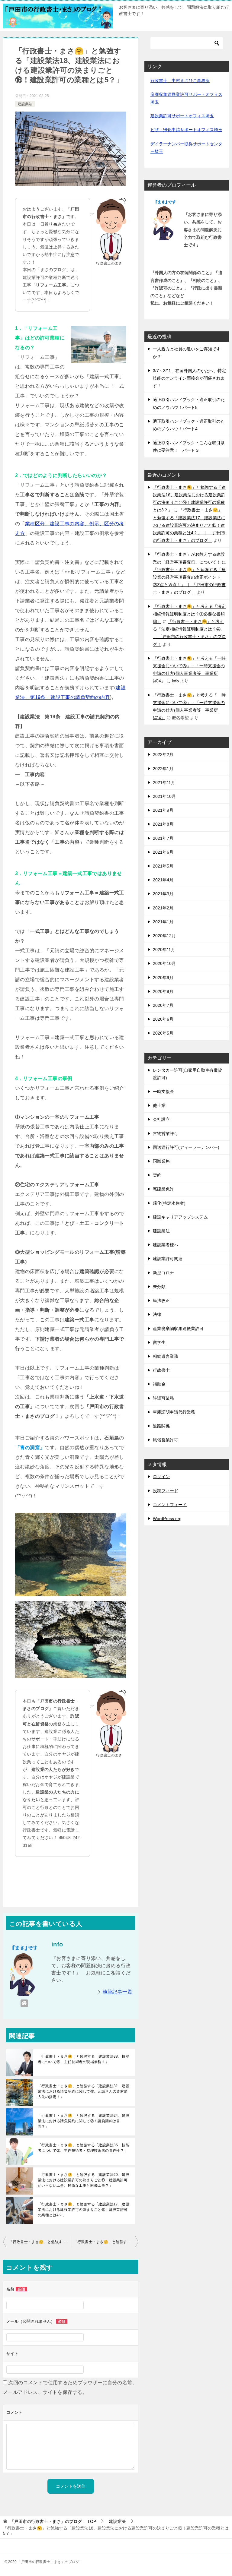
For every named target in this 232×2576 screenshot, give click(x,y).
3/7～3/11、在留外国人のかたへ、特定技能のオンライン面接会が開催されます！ (189, 378)
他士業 (159, 1105)
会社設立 (161, 1119)
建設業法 (25, 104)
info (175, 681)
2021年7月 (163, 838)
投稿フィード (166, 1491)
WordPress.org (167, 1519)
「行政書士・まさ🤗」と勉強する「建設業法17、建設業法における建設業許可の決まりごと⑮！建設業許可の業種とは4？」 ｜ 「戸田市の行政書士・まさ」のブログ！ (189, 525)
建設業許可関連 (168, 1259)
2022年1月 (163, 769)
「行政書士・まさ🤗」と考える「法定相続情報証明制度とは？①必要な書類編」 (189, 614)
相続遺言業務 (166, 1356)
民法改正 (161, 1301)
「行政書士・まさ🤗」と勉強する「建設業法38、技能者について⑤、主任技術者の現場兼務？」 (84, 2059)
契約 (157, 1175)
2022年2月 (163, 754)
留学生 (159, 1342)
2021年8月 (163, 824)
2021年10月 (164, 796)
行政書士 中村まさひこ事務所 (180, 81)
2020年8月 (163, 991)
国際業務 (161, 1161)
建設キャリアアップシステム (180, 1217)
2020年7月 (163, 1005)
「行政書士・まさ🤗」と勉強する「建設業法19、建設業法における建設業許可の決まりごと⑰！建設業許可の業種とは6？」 (106, 2242)
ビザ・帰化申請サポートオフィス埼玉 (186, 130)
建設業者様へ (166, 1245)
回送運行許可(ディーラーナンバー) (186, 1147)
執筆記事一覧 (118, 1992)
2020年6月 (163, 1019)
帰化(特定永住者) (169, 1203)
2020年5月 (163, 1033)
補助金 (159, 1384)
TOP (53, 2521)
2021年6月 (163, 852)
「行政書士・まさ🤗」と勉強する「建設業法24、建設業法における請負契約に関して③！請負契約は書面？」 (84, 2121)
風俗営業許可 (166, 1440)
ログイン (161, 1477)
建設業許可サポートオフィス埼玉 (182, 116)
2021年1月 (163, 922)
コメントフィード (170, 1505)
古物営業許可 (166, 1133)
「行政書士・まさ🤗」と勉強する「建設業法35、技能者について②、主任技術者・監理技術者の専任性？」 (84, 2148)
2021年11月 (164, 782)
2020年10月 (164, 963)
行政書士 (161, 1370)
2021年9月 (163, 810)
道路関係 (161, 1426)
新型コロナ (163, 1273)
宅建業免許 (163, 1189)
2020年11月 (164, 950)
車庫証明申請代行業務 (174, 1412)
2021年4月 (163, 880)
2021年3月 (163, 894)
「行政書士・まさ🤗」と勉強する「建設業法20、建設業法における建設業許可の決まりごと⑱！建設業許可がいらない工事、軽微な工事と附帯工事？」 (84, 2180)
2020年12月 (164, 936)
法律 (157, 1314)
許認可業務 (163, 1398)
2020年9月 (163, 978)
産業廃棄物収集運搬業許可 (178, 1329)
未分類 (159, 1287)
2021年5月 (163, 866)
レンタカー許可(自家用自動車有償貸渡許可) (187, 1074)
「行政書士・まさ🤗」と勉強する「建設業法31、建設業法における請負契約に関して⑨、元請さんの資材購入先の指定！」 (84, 2091)
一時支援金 (163, 1092)
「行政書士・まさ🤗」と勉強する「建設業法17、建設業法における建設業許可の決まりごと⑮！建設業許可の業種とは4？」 (84, 2210)
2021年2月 (163, 908)
